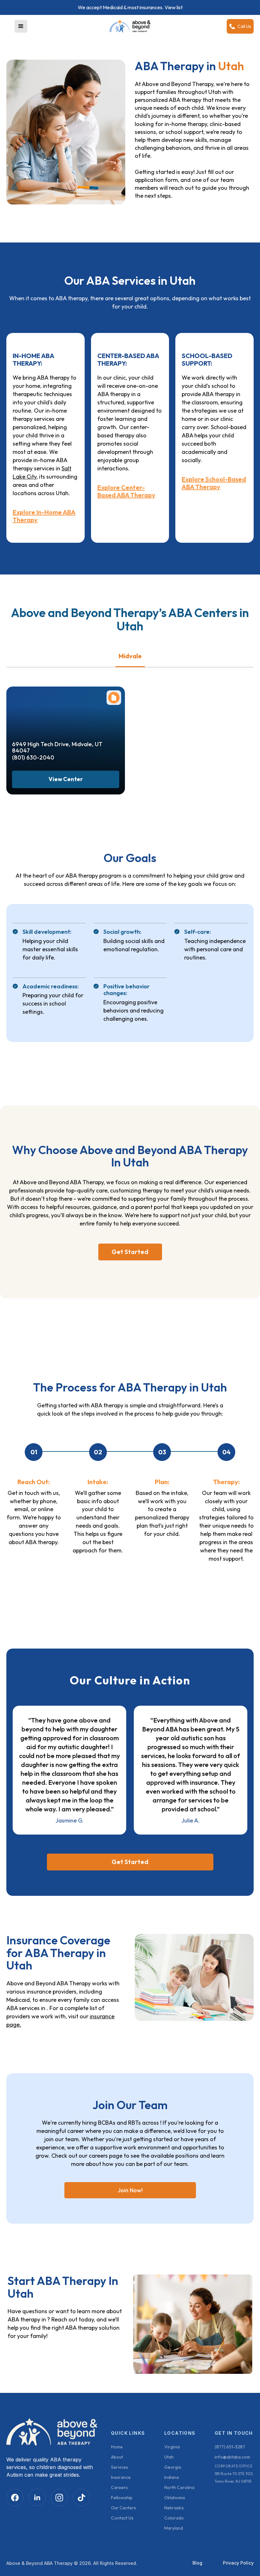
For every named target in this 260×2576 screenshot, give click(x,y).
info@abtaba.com (232, 2457)
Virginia (172, 2447)
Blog (197, 2563)
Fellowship (122, 2498)
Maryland (174, 2528)
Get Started (130, 1252)
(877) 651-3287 (230, 2447)
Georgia (173, 2467)
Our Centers (123, 2508)
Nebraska (174, 2508)
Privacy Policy (238, 2563)
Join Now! (130, 2190)
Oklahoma (175, 2498)
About (117, 2457)
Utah (169, 2457)
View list (174, 7)
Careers (119, 2487)
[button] (21, 26)
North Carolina (179, 2487)
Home (117, 2447)
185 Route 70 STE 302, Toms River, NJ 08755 (234, 2477)
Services (120, 2467)
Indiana (172, 2477)
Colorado (174, 2518)
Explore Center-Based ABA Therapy (126, 491)
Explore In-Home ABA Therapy (44, 516)
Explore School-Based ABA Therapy (214, 483)
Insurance (121, 2477)
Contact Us (122, 2518)
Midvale (130, 656)
